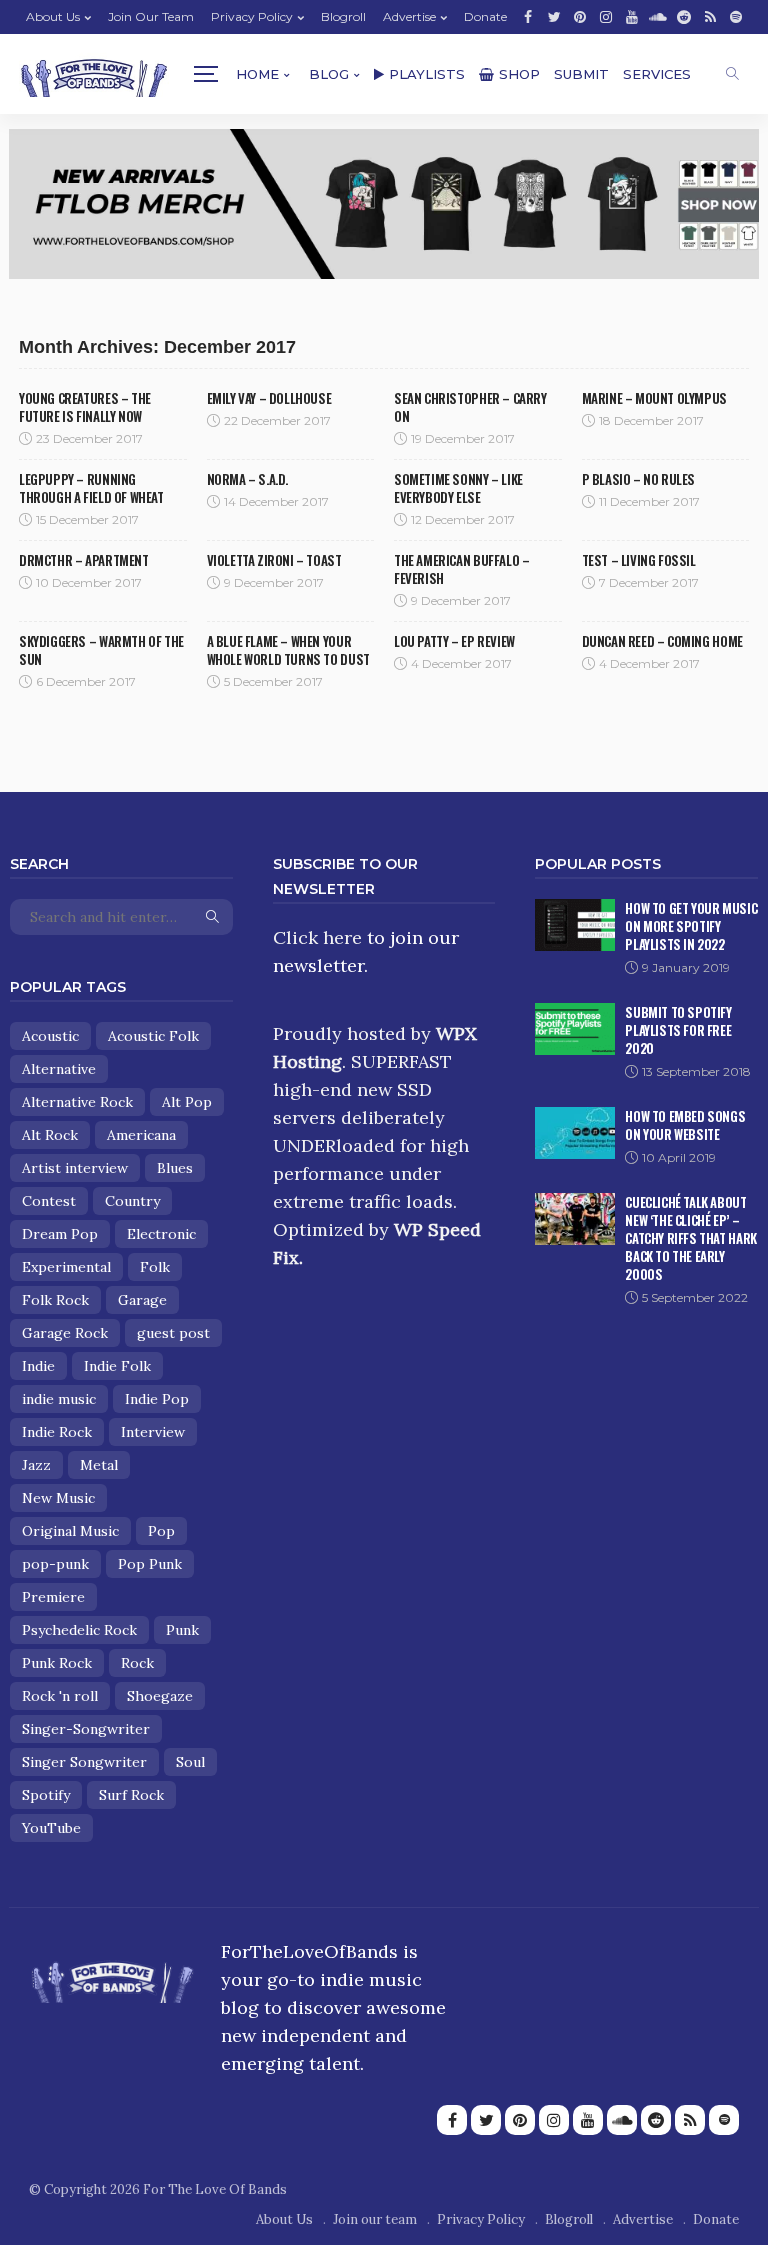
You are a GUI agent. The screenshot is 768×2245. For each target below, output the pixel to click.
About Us (53, 16)
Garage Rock (65, 1333)
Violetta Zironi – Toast (274, 560)
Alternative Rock (77, 1102)
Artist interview (75, 1168)
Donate (485, 16)
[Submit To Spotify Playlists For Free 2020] (575, 1029)
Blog (329, 74)
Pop (161, 1531)
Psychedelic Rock (79, 1630)
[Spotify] (736, 17)
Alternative (59, 1069)
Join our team (151, 16)
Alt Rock (50, 1135)
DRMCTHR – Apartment (84, 560)
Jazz (36, 1465)
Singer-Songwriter (86, 1729)
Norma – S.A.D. (248, 479)
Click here (317, 937)
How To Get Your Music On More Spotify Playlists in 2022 (691, 926)
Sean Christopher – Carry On (470, 407)
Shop (519, 74)
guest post (173, 1333)
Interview (153, 1432)
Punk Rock (57, 1663)
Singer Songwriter (84, 1762)
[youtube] (632, 17)
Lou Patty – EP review (454, 641)
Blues (175, 1168)
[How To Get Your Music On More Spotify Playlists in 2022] (575, 925)
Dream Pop (60, 1234)
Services (657, 74)
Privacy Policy (252, 16)
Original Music (70, 1531)
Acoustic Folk (153, 1036)
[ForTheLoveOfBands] (112, 1975)
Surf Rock (131, 1795)
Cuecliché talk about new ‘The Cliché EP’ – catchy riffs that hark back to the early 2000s (690, 1238)
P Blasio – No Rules (639, 479)
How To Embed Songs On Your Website (685, 1125)
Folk (155, 1267)
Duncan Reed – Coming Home (662, 641)
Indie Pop (157, 1399)
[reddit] (684, 17)
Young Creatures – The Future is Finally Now (85, 407)
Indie (38, 1366)
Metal (99, 1465)
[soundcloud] (658, 17)
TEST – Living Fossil (639, 560)
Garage (142, 1300)
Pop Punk (150, 1564)
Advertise (409, 16)
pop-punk (55, 1564)
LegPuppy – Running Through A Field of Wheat (91, 488)
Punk (182, 1630)
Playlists (427, 74)
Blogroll (343, 16)
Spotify (46, 1795)
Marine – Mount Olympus (654, 398)
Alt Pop (187, 1102)
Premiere (53, 1597)
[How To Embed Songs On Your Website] (575, 1133)
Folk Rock (55, 1300)
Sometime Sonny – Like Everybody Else (458, 488)
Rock (137, 1663)
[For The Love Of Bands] (94, 74)
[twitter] (554, 17)
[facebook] (528, 17)
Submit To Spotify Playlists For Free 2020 (678, 1030)
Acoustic (50, 1036)
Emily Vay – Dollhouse (269, 398)
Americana (141, 1135)
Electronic (161, 1234)
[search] (732, 74)
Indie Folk (117, 1366)
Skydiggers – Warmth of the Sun (101, 650)
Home (257, 74)
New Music (58, 1498)
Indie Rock (57, 1432)
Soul (190, 1762)
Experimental (66, 1267)
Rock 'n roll (60, 1696)
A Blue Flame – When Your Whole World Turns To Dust (288, 650)
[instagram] (606, 17)
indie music (59, 1399)
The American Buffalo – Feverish (461, 569)
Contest (49, 1201)
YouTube (51, 1828)
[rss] (710, 17)
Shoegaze (160, 1696)
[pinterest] (580, 17)
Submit (581, 74)
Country (132, 1201)
